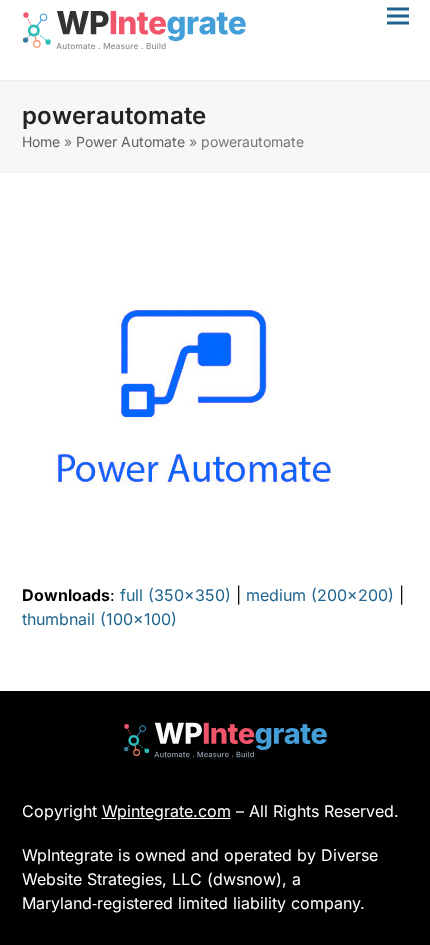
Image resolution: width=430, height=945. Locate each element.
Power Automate (130, 141)
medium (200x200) (320, 595)
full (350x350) (175, 595)
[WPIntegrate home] (215, 740)
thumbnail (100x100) (99, 619)
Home (41, 141)
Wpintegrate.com (166, 811)
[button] (398, 15)
